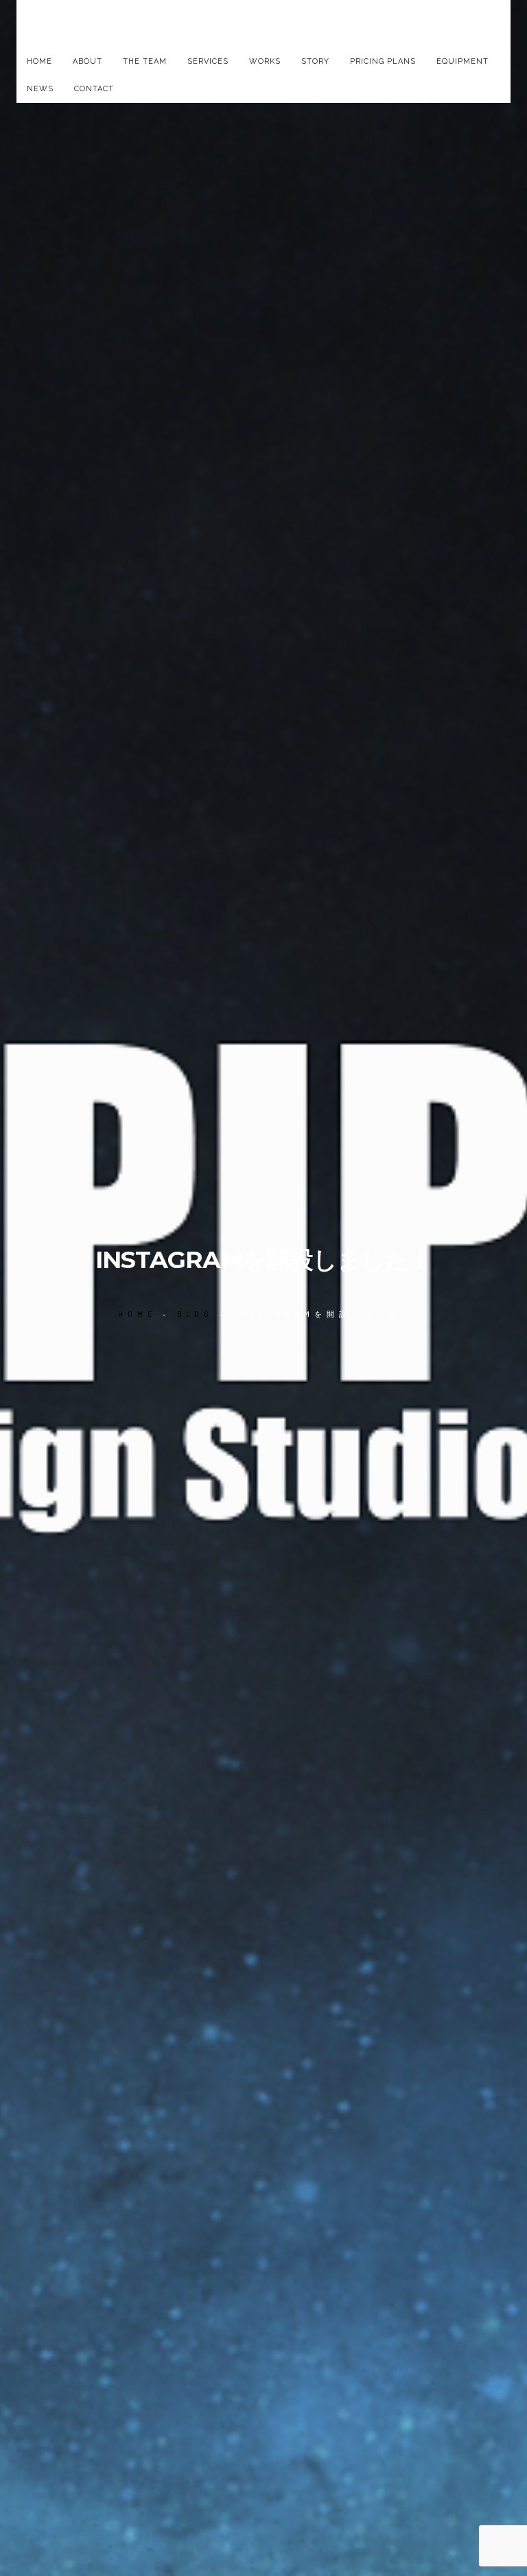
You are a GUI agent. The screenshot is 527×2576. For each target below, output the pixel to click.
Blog (196, 1314)
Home (39, 61)
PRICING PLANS (383, 61)
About (87, 61)
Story (315, 61)
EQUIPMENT (462, 61)
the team (145, 61)
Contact (94, 89)
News (40, 89)
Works (265, 61)
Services (208, 61)
